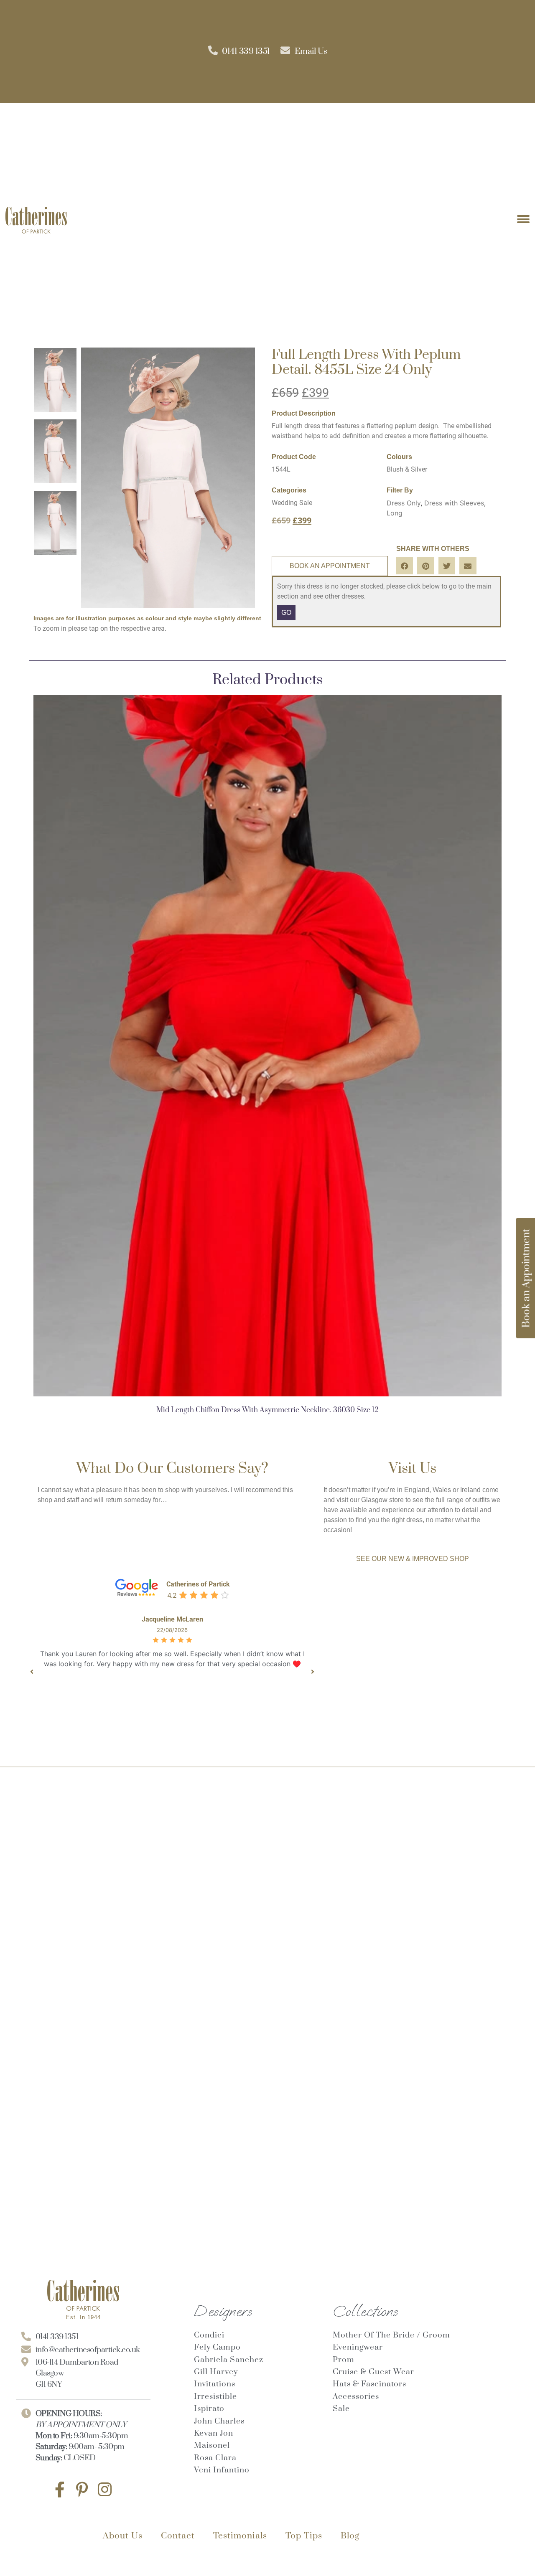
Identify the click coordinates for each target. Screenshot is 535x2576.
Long (395, 513)
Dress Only (404, 503)
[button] (405, 566)
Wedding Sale (292, 503)
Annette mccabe (172, 1619)
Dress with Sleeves (454, 503)
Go (286, 613)
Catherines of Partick (198, 1584)
